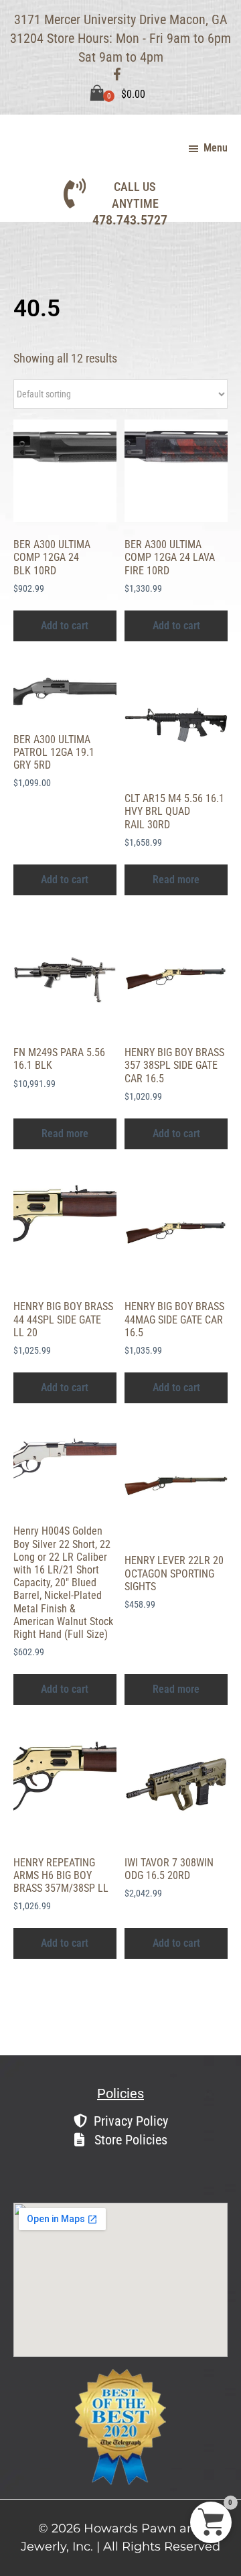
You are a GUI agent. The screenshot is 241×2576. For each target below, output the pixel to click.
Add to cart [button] (65, 626)
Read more (176, 880)
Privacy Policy (131, 2121)
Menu (216, 148)
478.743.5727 (130, 220)
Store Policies (129, 2140)
